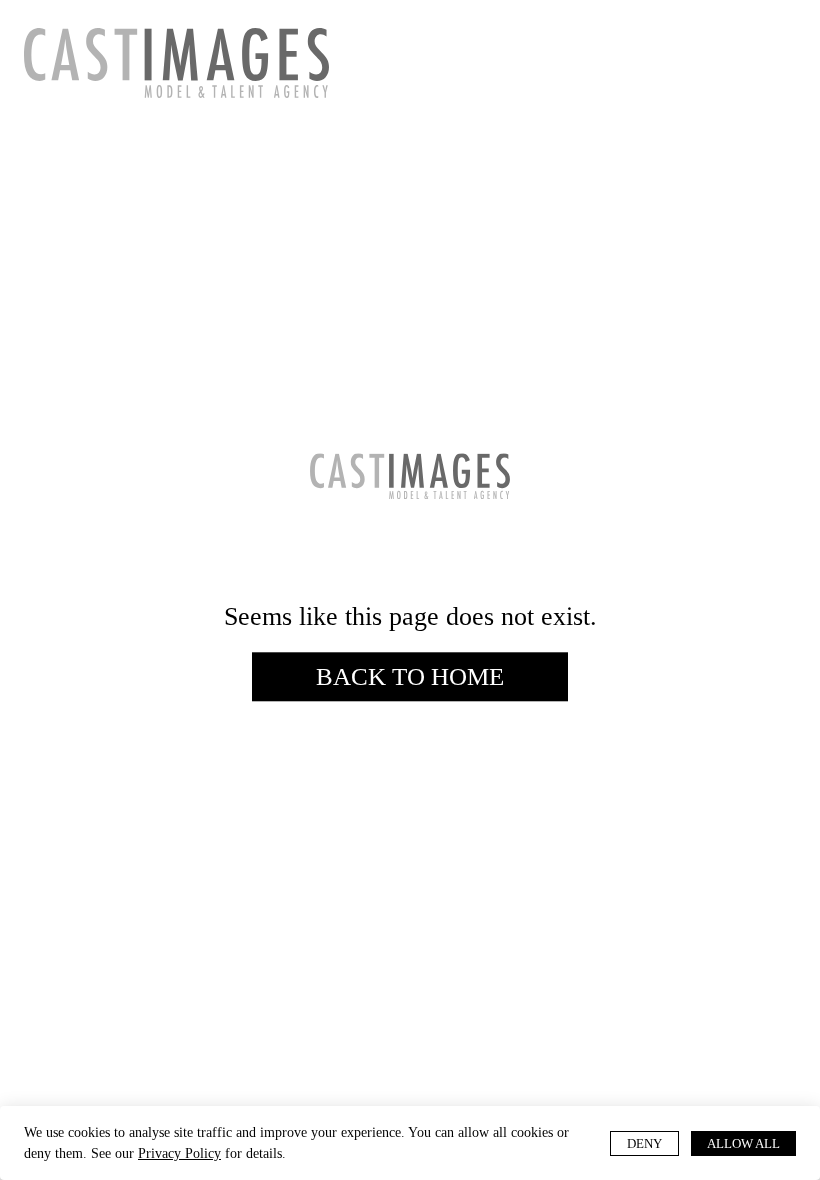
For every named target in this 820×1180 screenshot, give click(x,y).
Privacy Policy (269, 1153)
